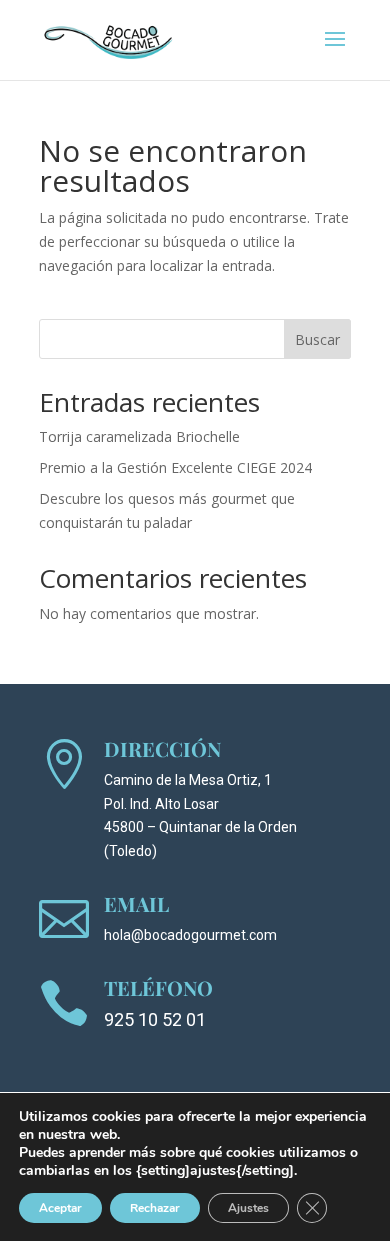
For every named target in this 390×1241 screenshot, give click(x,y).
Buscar (317, 339)
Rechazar (155, 1208)
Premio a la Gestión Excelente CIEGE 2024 (175, 467)
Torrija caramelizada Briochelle (139, 436)
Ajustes (248, 1208)
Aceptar (60, 1208)
